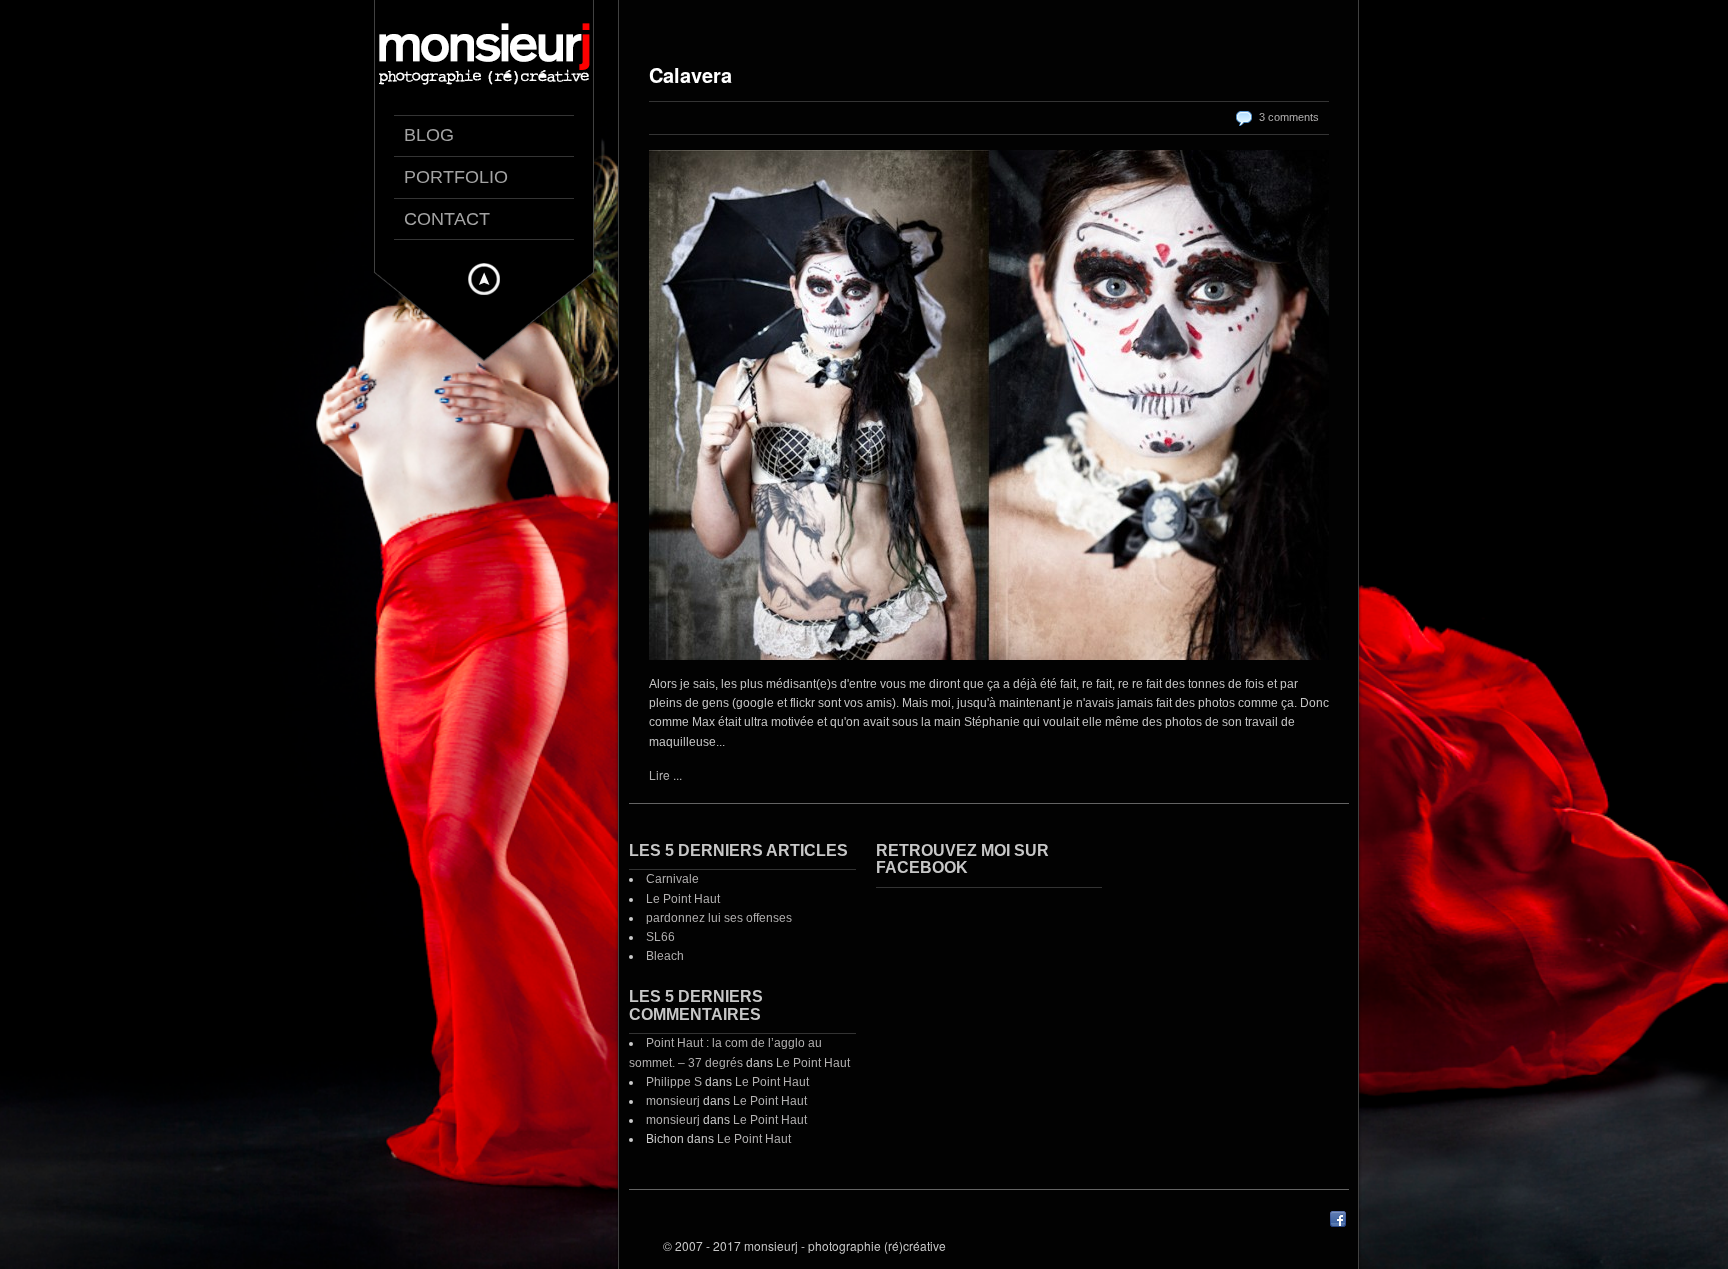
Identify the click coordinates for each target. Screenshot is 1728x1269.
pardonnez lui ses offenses (719, 918)
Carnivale (672, 879)
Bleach (665, 956)
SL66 (660, 937)
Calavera (690, 74)
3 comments (1289, 117)
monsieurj (673, 1101)
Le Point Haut (683, 899)
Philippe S (674, 1082)
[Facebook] (1338, 1223)
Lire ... (665, 774)
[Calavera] (989, 405)
